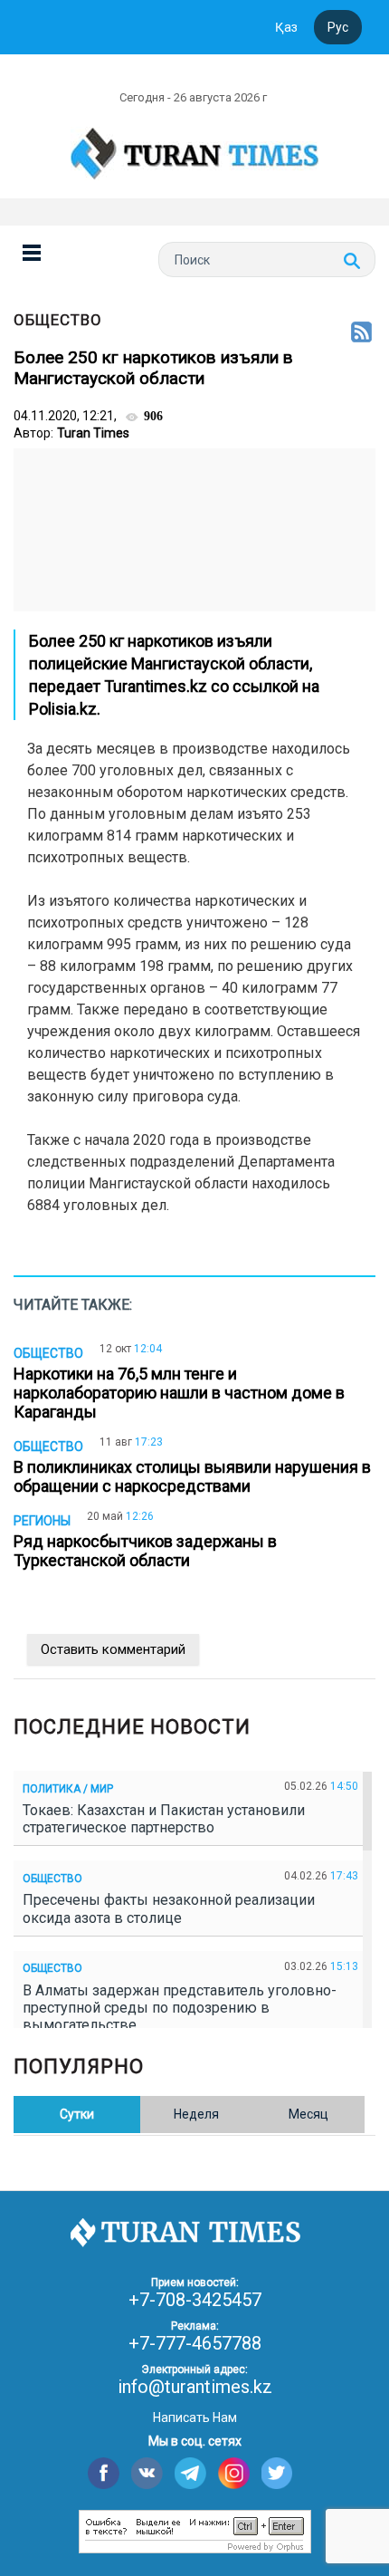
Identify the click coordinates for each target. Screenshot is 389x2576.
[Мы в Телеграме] (190, 2473)
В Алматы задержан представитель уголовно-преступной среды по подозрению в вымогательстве (180, 2008)
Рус (338, 27)
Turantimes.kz (156, 686)
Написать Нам (195, 2417)
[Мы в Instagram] (234, 2473)
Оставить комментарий (113, 1649)
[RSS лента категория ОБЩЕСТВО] (361, 333)
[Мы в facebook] (104, 2473)
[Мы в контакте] (147, 2473)
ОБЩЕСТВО (58, 320)
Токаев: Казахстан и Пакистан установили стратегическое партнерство (164, 1819)
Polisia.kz (63, 709)
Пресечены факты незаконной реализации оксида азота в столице (169, 1908)
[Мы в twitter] (277, 2473)
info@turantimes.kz (195, 2387)
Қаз (286, 27)
